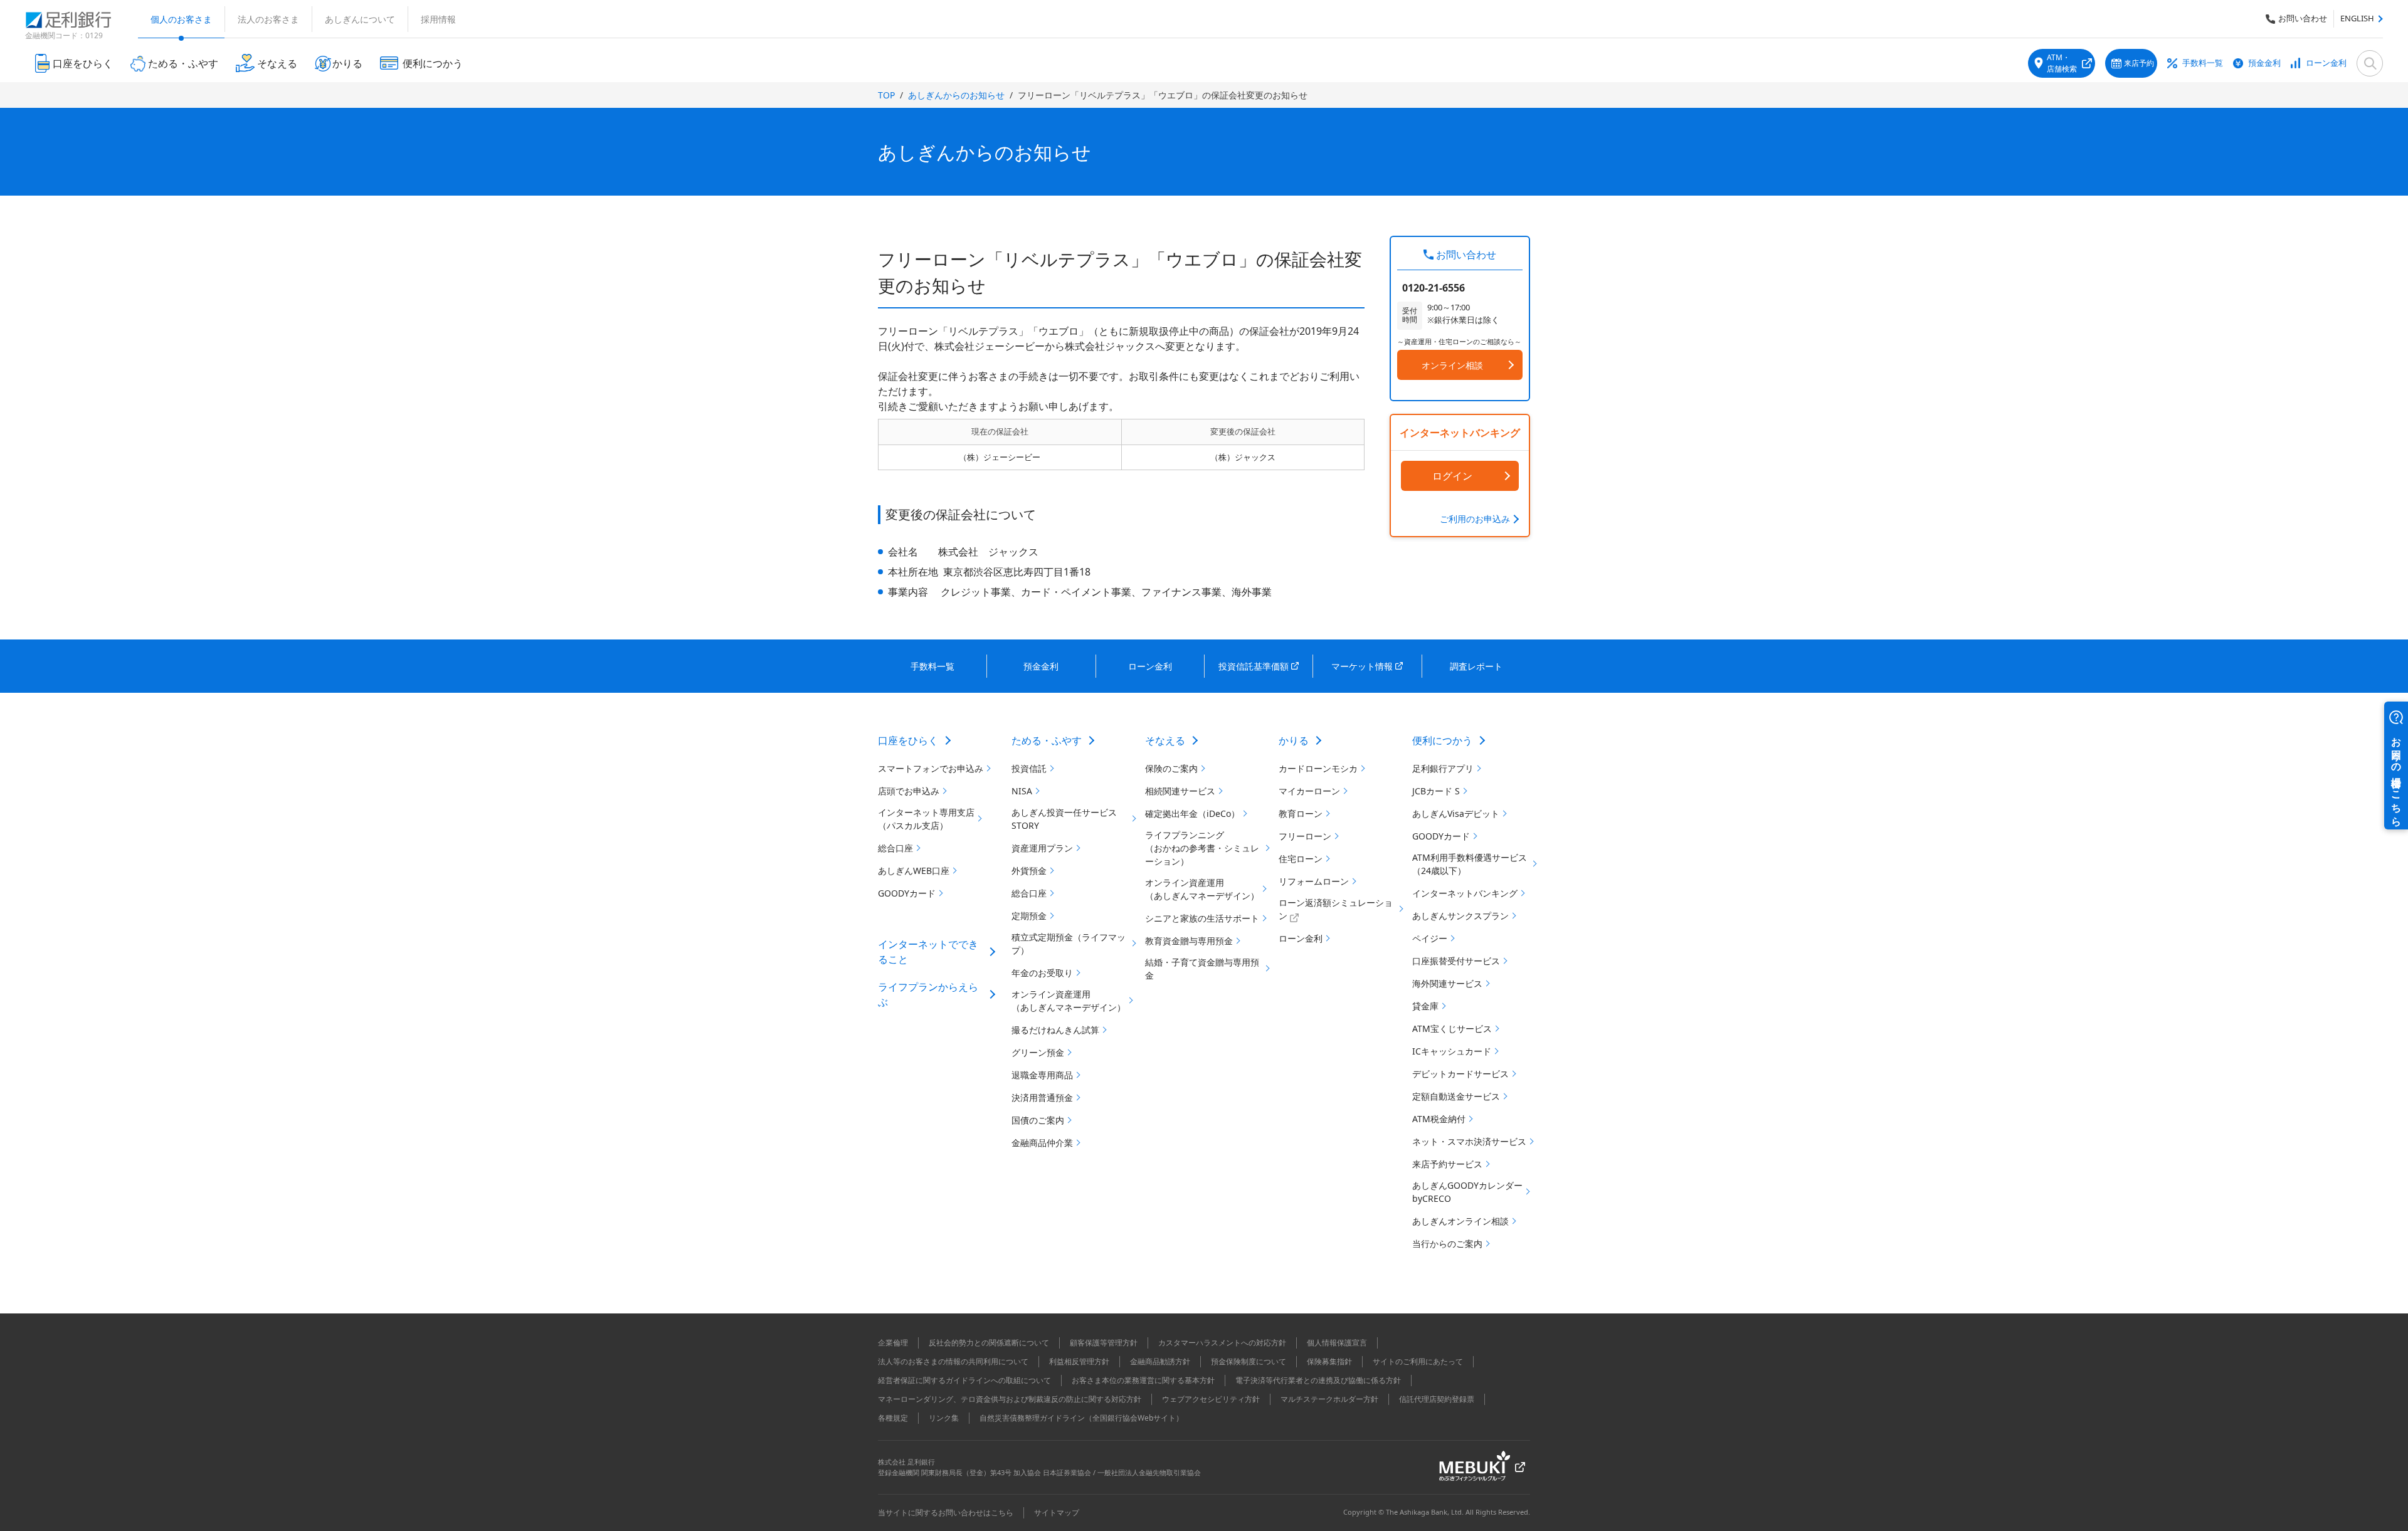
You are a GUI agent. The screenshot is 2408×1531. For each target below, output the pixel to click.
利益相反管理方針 (1079, 1361)
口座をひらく (908, 740)
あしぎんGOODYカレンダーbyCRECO (1467, 1192)
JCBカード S (1436, 791)
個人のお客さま (181, 19)
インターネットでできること (928, 952)
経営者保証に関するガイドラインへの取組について (964, 1380)
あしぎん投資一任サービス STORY (1064, 819)
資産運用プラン (1042, 848)
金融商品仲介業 (1042, 1143)
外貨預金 (1029, 871)
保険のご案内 (1171, 768)
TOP (886, 95)
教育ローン (1301, 813)
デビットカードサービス (1460, 1074)
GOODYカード (907, 893)
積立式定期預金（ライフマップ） (1069, 944)
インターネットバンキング (1465, 893)
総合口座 (895, 848)
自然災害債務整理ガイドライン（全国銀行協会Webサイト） (1081, 1418)
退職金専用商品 (1042, 1075)
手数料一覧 (2203, 63)
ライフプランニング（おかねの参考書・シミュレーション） (1202, 848)
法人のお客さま (268, 19)
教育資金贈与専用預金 (1189, 941)
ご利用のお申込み (1475, 519)
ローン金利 (2326, 63)
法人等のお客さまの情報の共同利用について (953, 1361)
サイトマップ (1057, 1513)
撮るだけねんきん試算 (1055, 1030)
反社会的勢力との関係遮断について (989, 1343)
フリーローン (1305, 836)
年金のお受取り (1042, 973)
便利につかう (1442, 740)
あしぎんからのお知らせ (956, 95)
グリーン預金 (1038, 1052)
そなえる (1165, 740)
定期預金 (1029, 916)
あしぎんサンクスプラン (1460, 916)
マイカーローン (1309, 791)
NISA (1022, 791)
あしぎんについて (360, 19)
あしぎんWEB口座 (914, 871)
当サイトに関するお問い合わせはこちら (946, 1513)
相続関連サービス (1180, 791)
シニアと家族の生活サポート (1202, 918)
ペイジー (1430, 938)
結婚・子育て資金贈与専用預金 (1202, 969)
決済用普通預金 (1042, 1097)
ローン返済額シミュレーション (1336, 909)
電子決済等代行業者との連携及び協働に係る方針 (1318, 1380)
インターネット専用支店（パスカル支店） (926, 819)
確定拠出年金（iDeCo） (1192, 813)
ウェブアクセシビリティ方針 (1211, 1399)
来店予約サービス (1447, 1164)
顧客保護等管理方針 (1104, 1343)
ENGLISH (2357, 18)
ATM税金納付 (1439, 1119)
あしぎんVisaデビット (1456, 813)
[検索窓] (2370, 63)
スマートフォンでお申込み (931, 768)
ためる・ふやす (1047, 740)
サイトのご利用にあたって (1418, 1361)
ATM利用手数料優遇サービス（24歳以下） (1470, 864)
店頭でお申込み (909, 791)
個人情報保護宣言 (1337, 1343)
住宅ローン (1301, 859)
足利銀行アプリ (1443, 768)
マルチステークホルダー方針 (1329, 1399)
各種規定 (893, 1418)
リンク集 (944, 1418)
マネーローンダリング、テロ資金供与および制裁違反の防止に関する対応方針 (1010, 1399)
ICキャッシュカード (1452, 1051)
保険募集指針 (1329, 1361)
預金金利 (2264, 63)
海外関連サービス (1447, 983)
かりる (1294, 740)
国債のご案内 (1038, 1120)
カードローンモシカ (1318, 768)
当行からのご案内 (1447, 1244)
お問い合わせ (2303, 18)
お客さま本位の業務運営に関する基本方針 (1143, 1380)
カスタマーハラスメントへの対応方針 (1222, 1343)
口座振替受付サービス (1456, 961)
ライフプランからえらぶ (928, 994)
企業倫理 (893, 1343)
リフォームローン (1314, 881)
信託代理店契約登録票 (1437, 1399)
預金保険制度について (1249, 1361)
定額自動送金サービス (1456, 1096)
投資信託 (1029, 768)
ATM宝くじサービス (1452, 1029)
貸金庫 (1425, 1006)
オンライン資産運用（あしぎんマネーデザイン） (1069, 1001)
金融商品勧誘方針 (1160, 1361)
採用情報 (438, 19)
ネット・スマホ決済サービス (1469, 1141)
